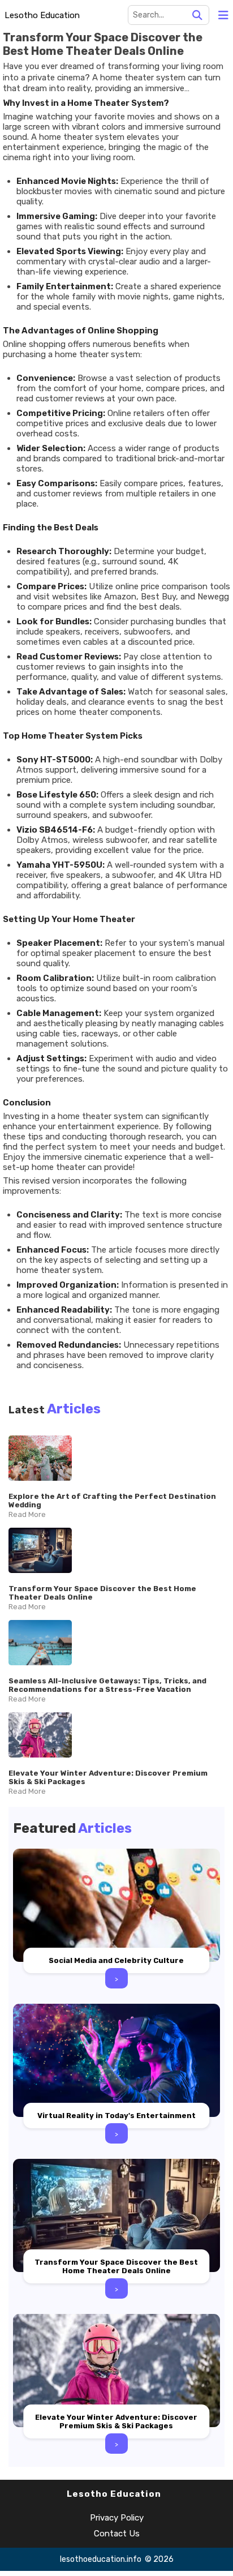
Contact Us (117, 2534)
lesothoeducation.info (101, 2559)
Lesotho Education (42, 15)
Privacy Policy (117, 2518)
